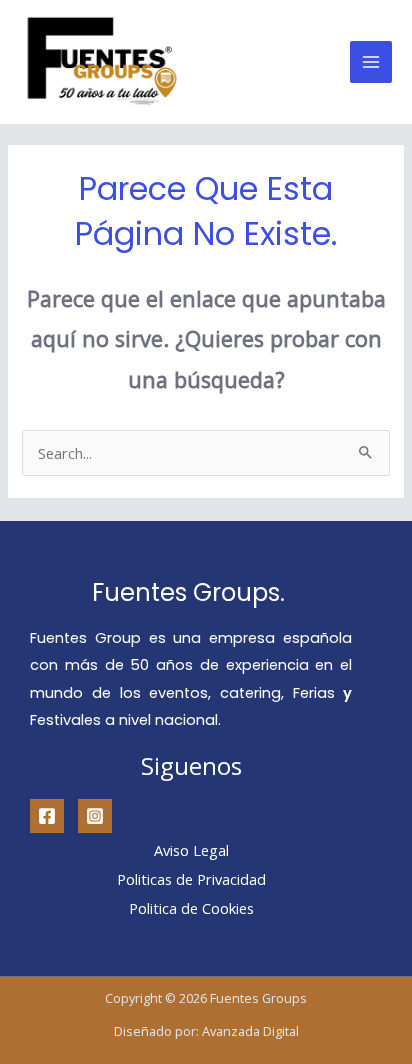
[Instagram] (95, 816)
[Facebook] (47, 816)
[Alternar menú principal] (371, 62)
